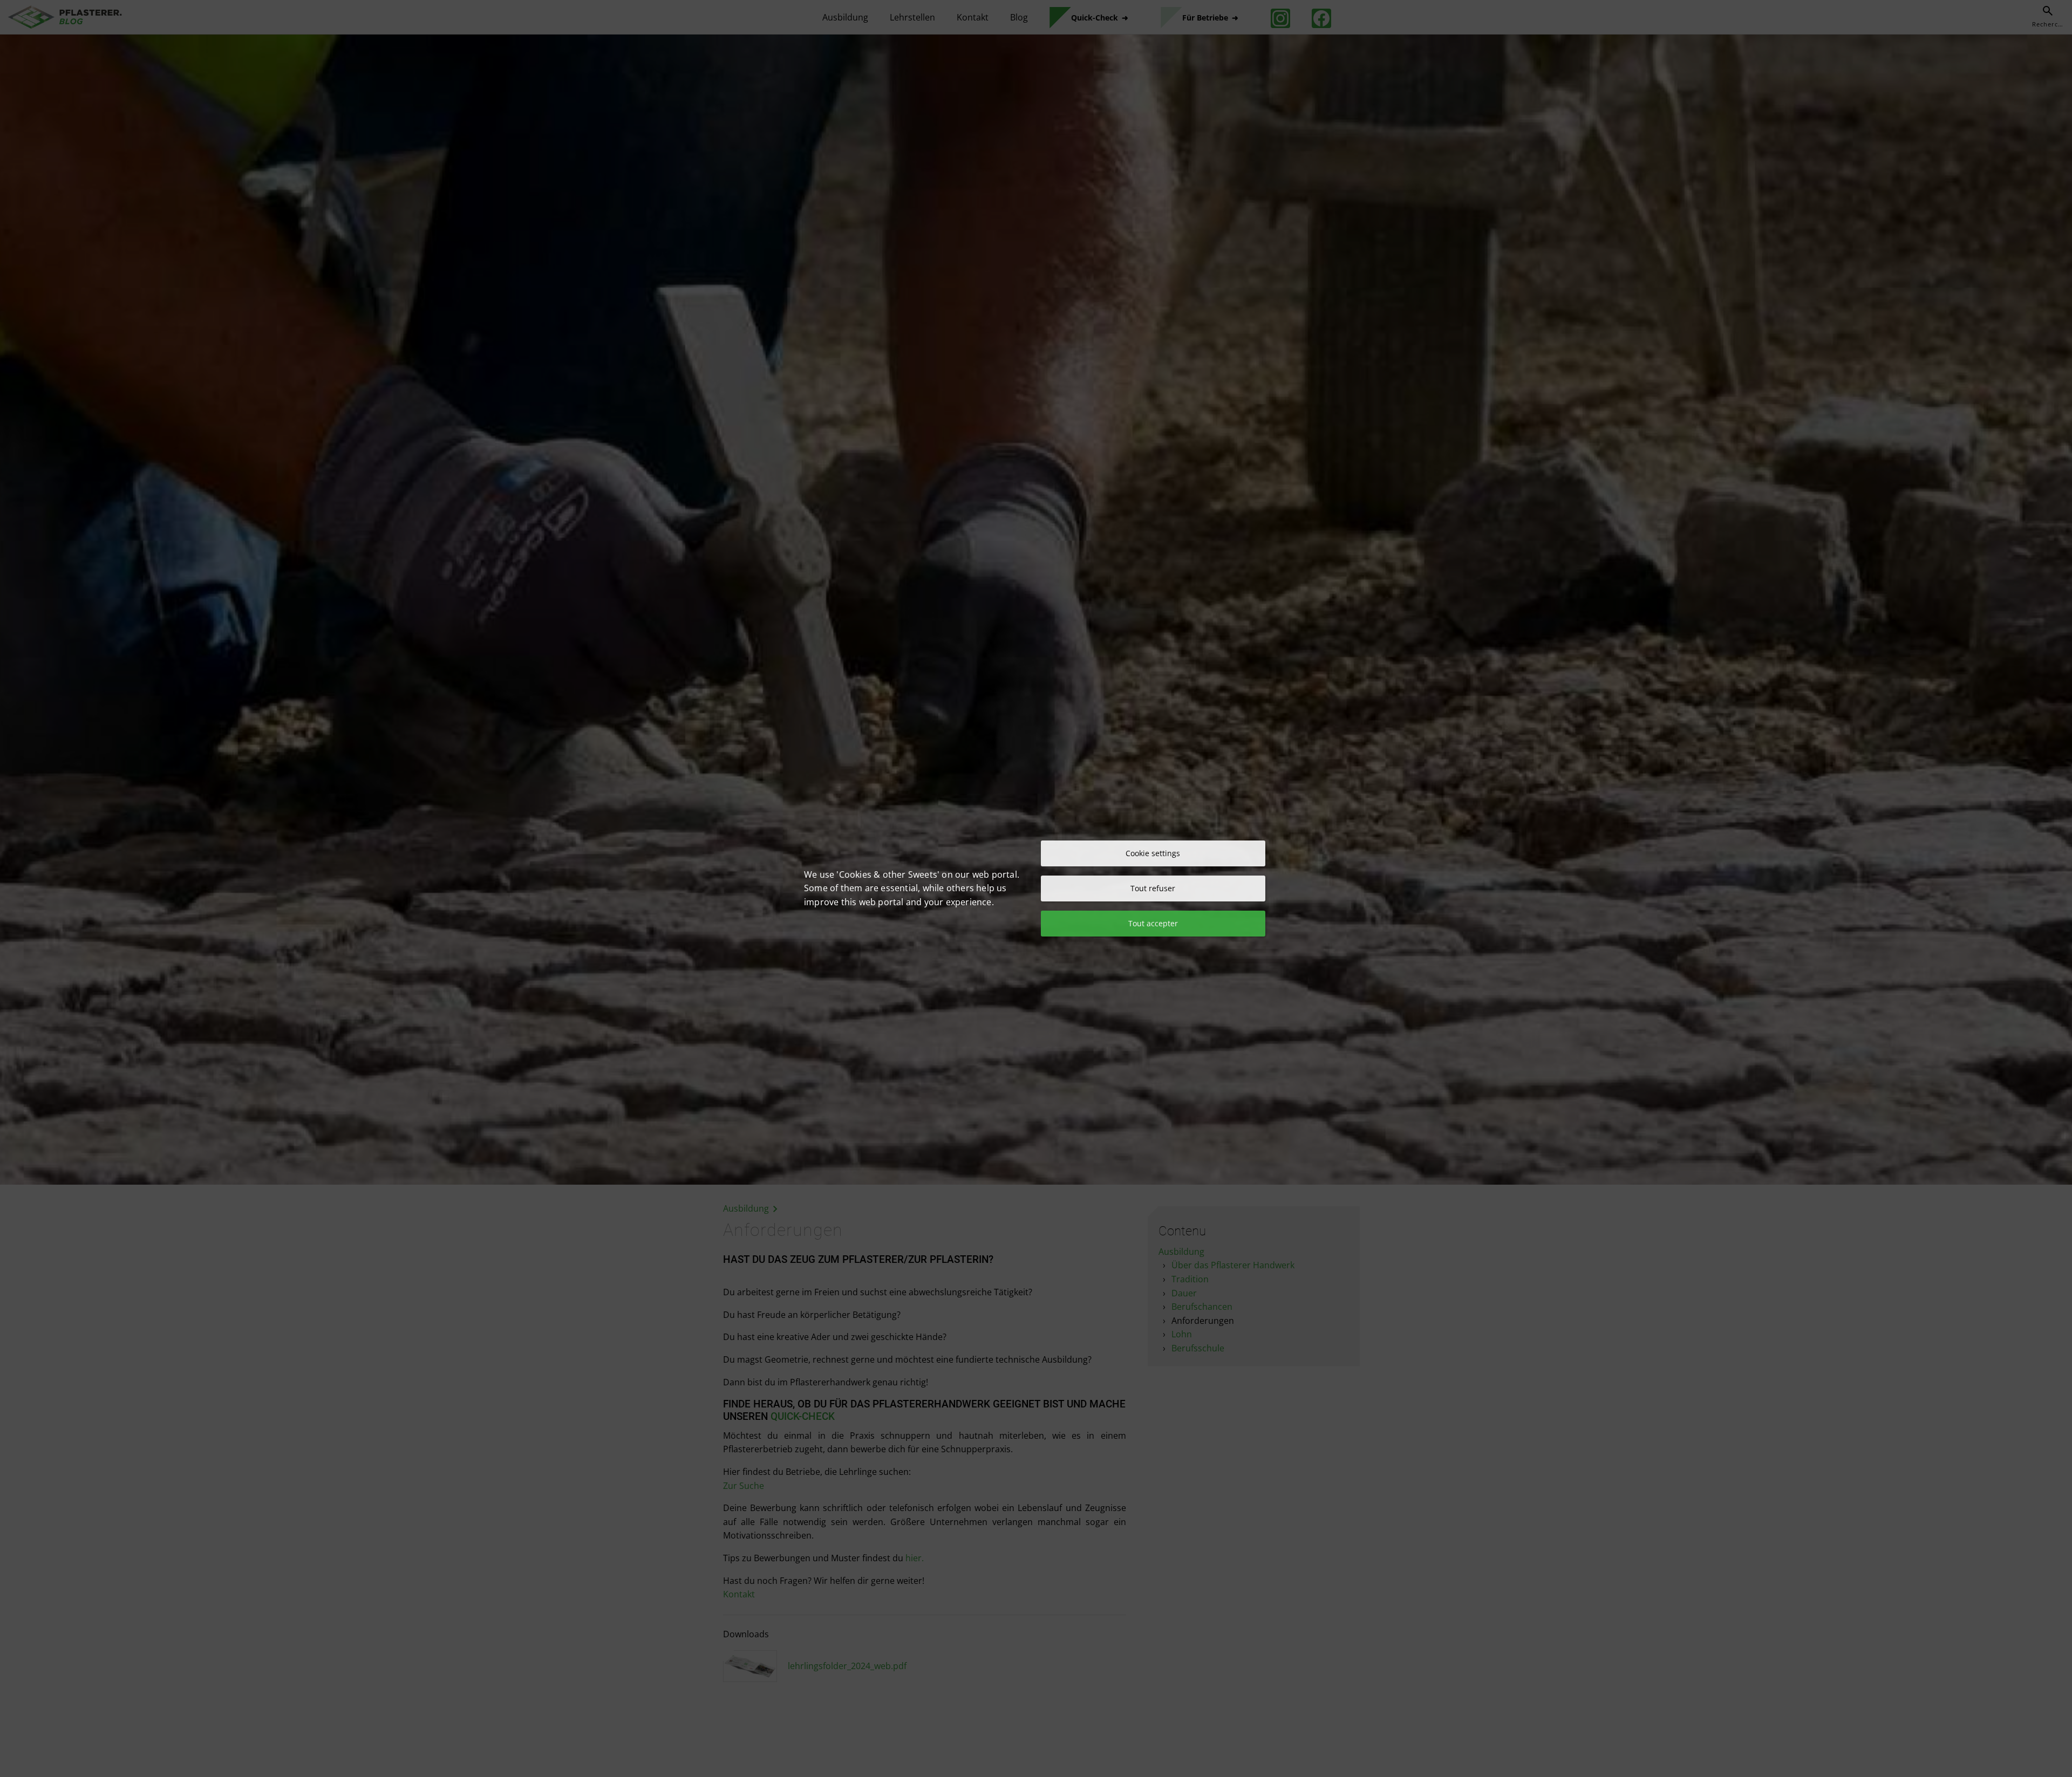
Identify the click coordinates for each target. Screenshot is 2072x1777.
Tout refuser (1153, 888)
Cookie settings (1153, 853)
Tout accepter (1153, 923)
